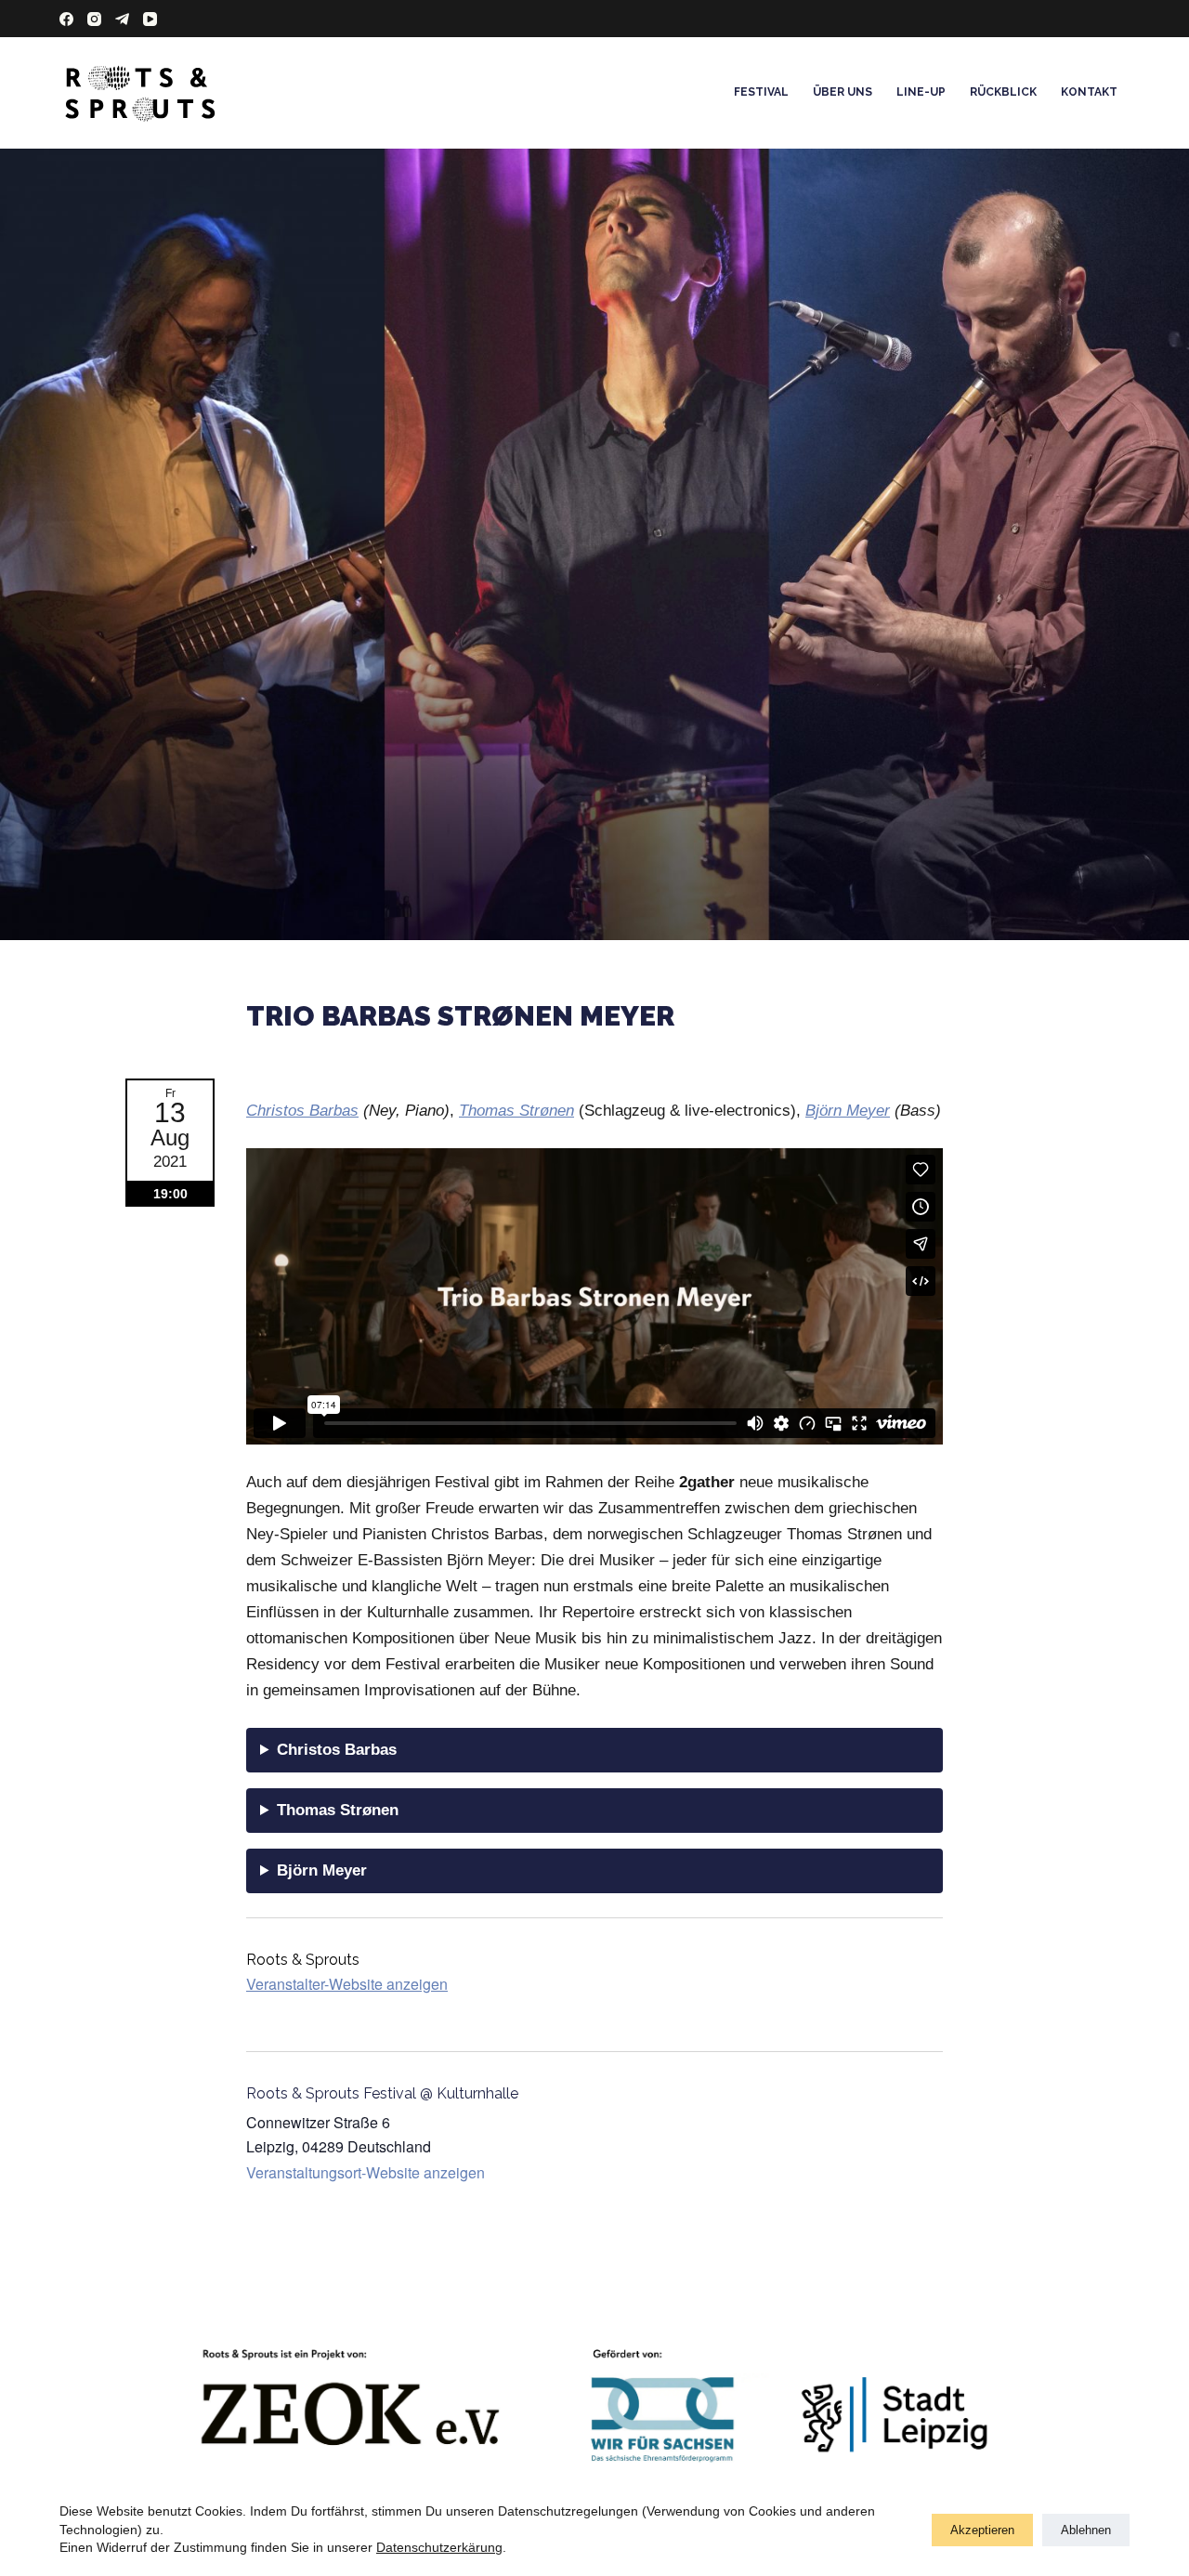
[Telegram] (122, 19)
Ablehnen (1086, 2530)
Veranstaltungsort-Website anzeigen (366, 2172)
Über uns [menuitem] (843, 92)
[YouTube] (150, 19)
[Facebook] (66, 19)
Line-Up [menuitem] (921, 92)
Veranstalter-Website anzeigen (347, 1984)
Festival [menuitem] (761, 92)
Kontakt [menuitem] (1089, 92)
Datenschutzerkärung (439, 2547)
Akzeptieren (982, 2530)
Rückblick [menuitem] (1003, 92)
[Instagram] (94, 19)
